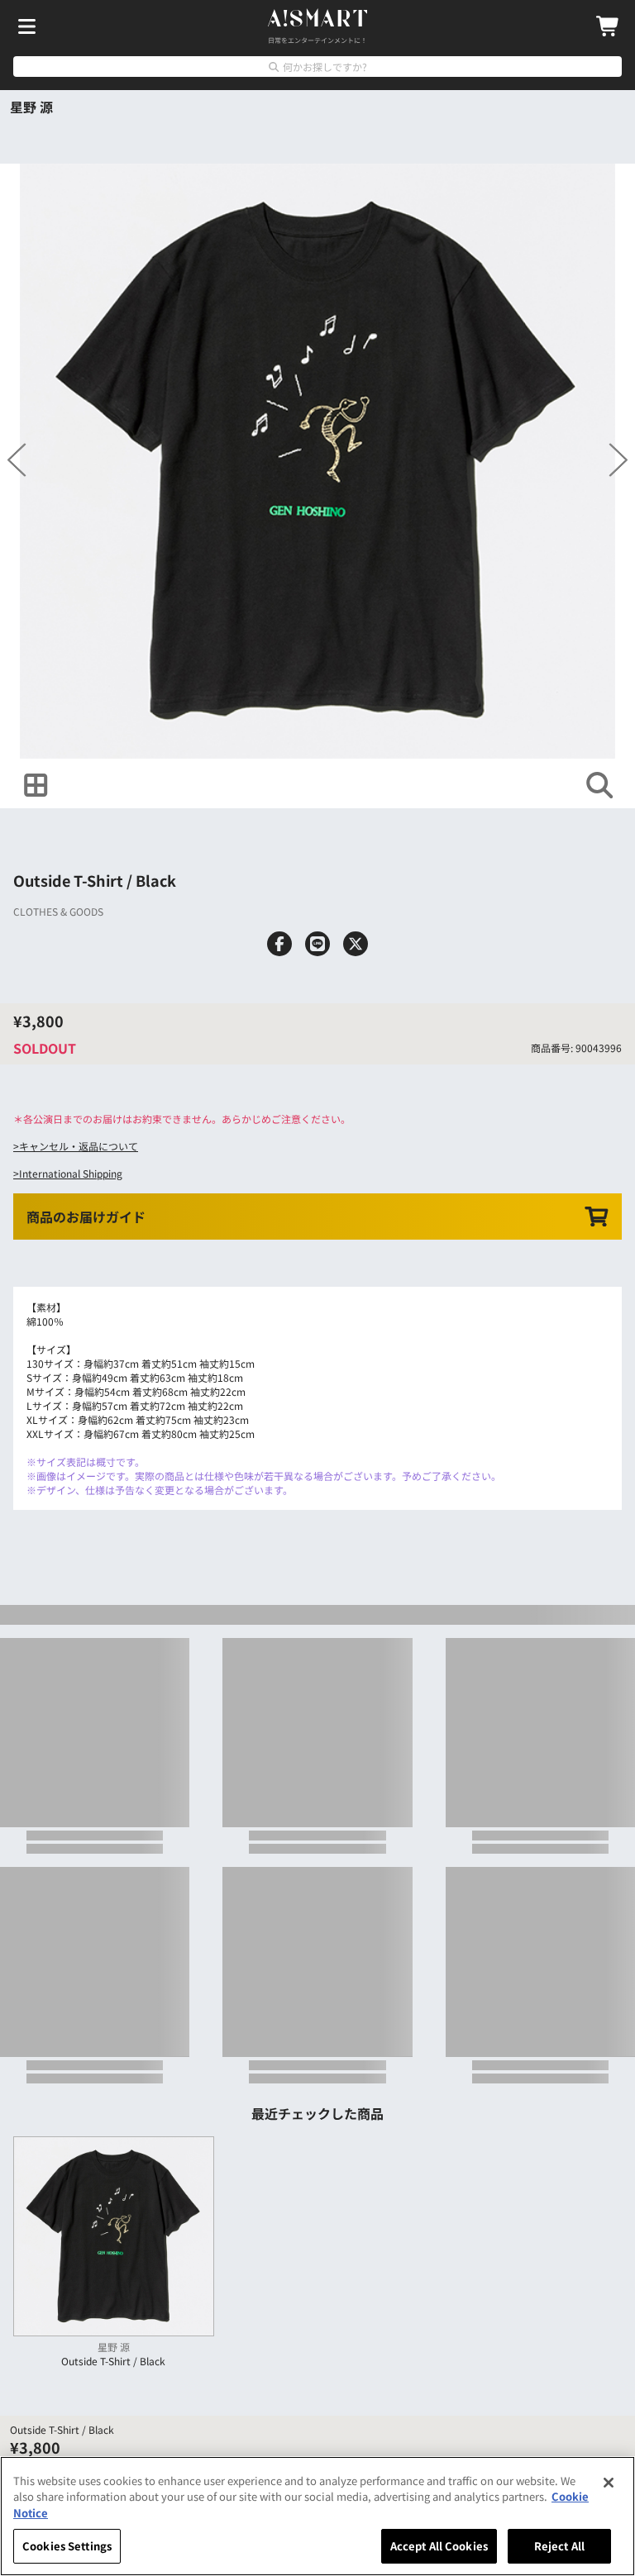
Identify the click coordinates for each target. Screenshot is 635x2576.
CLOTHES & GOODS (58, 911)
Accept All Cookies (439, 2546)
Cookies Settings (67, 2546)
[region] (317, 2516)
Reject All (559, 2546)
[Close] (609, 2483)
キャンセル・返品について (79, 1146)
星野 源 (31, 107)
